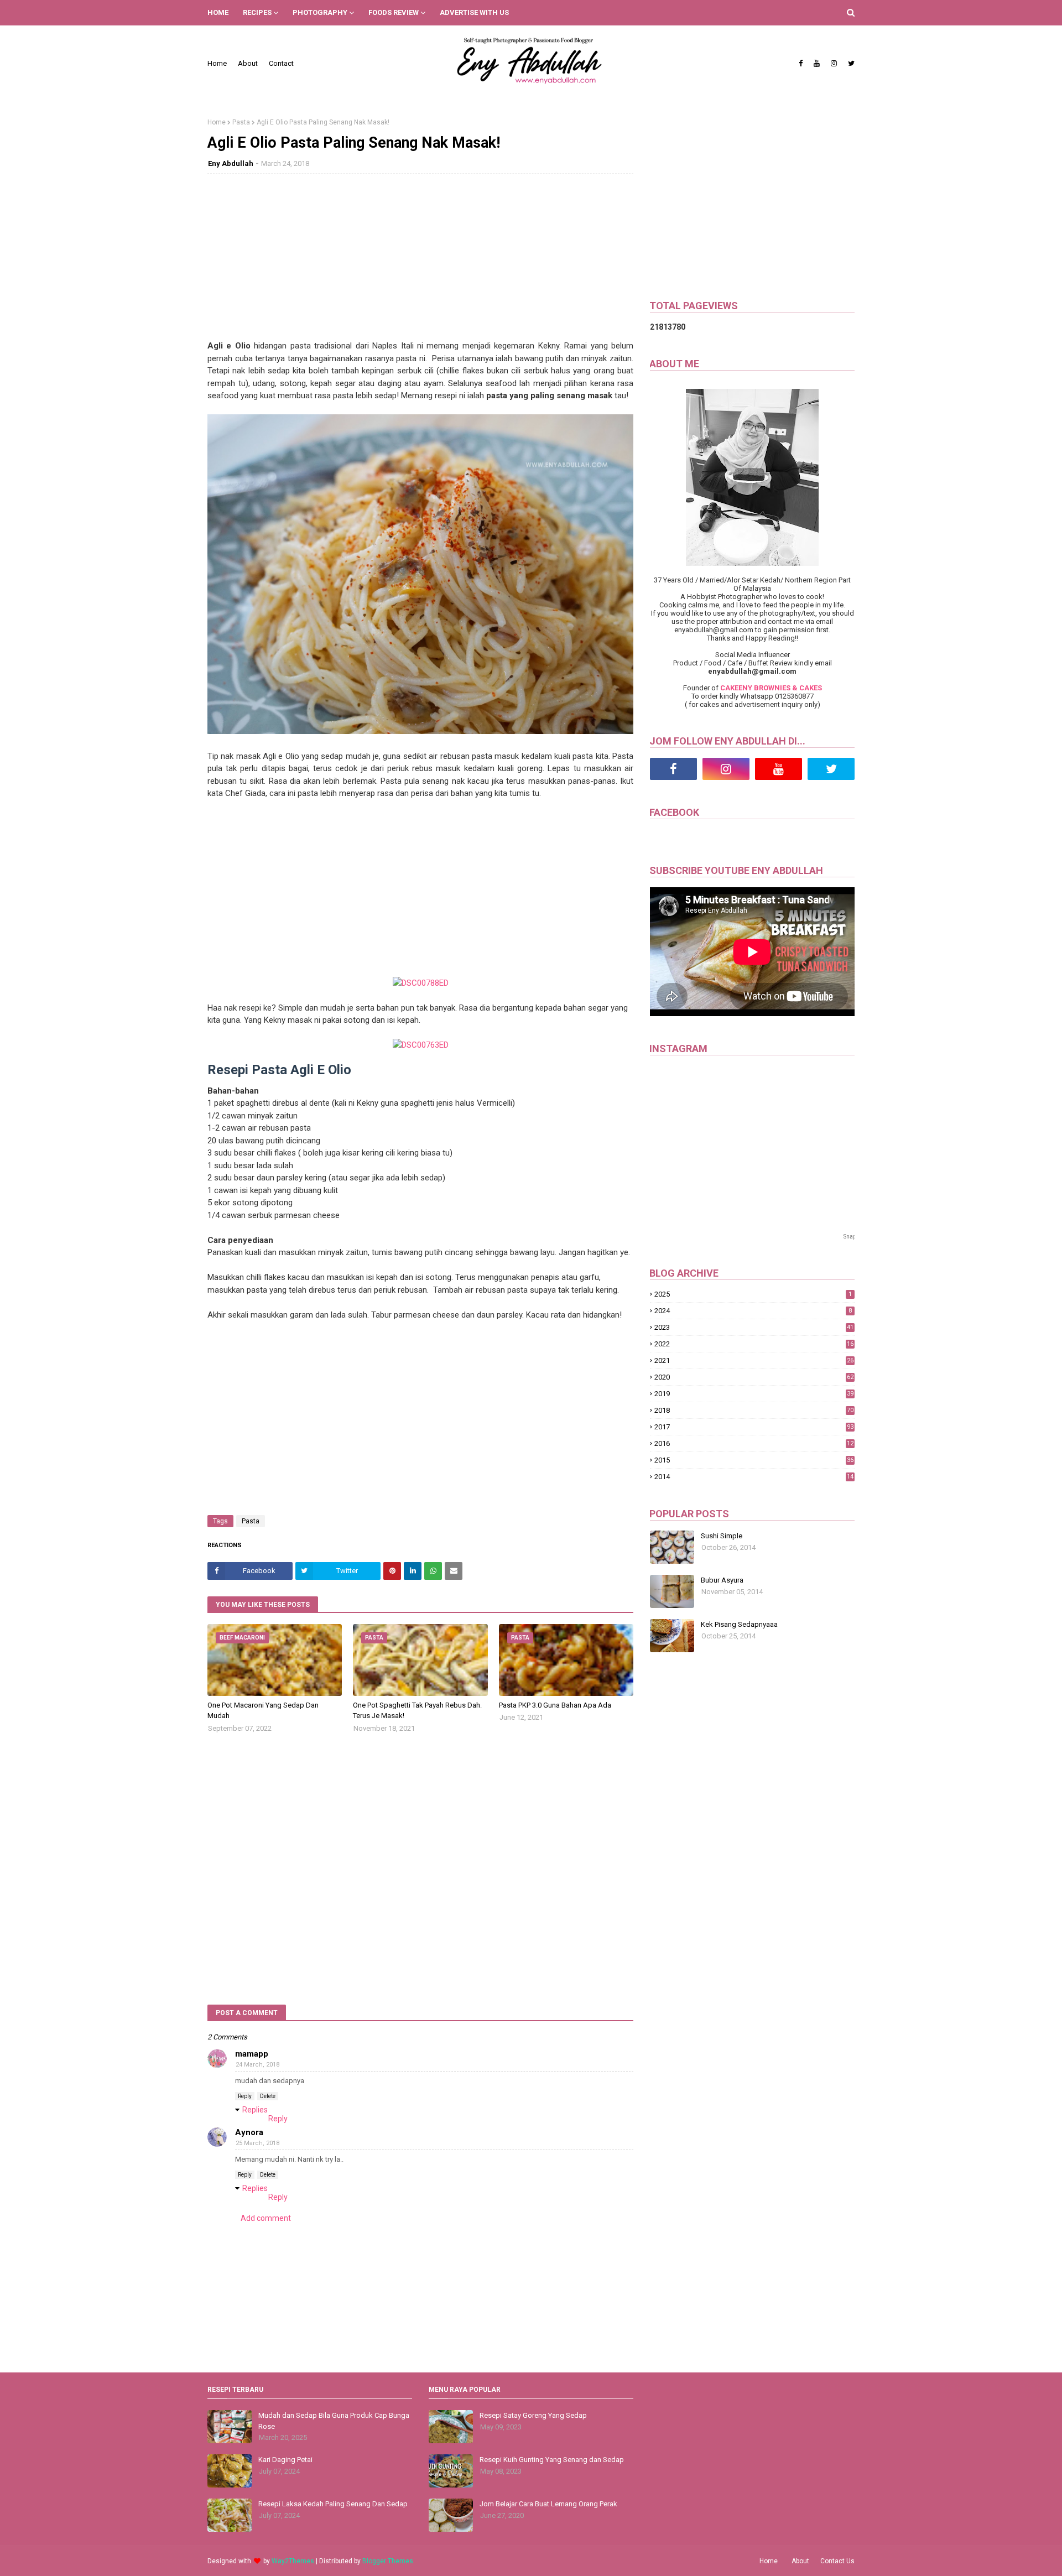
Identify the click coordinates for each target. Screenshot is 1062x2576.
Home (217, 63)
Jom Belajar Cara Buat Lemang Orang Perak (548, 2504)
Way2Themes (293, 2561)
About (248, 63)
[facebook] (801, 64)
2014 (754, 1477)
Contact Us (837, 2561)
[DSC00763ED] (421, 1045)
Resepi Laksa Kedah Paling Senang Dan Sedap (333, 2504)
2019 (754, 1394)
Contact (281, 63)
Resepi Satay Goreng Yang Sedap (533, 2415)
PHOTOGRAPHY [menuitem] (320, 12)
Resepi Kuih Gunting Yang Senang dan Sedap (552, 2460)
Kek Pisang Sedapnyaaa (739, 1624)
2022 (754, 1344)
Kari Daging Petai (285, 2460)
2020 (754, 1377)
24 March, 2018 (257, 2065)
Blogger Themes (388, 2561)
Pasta (241, 122)
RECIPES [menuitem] (257, 12)
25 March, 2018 (257, 2143)
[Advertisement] (420, 262)
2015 (754, 1460)
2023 (754, 1327)
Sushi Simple (722, 1536)
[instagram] (834, 64)
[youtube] (817, 64)
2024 (753, 1311)
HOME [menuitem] (218, 12)
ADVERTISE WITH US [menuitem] (474, 12)
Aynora (249, 2132)
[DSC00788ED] (421, 983)
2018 (754, 1410)
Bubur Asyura (722, 1580)
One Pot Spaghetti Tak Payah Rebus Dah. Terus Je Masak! (417, 1711)
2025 (753, 1294)
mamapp (252, 2054)
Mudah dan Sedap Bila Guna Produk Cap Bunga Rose (334, 2421)
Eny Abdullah (231, 163)
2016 (754, 1443)
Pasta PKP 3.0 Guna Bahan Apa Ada (555, 1705)
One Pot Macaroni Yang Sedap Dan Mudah (263, 1711)
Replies (255, 2110)
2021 (754, 1360)
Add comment (266, 2218)
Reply (245, 2096)
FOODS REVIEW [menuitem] (394, 12)
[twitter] (850, 64)
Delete (268, 2096)
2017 (754, 1427)
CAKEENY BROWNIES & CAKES (771, 688)
